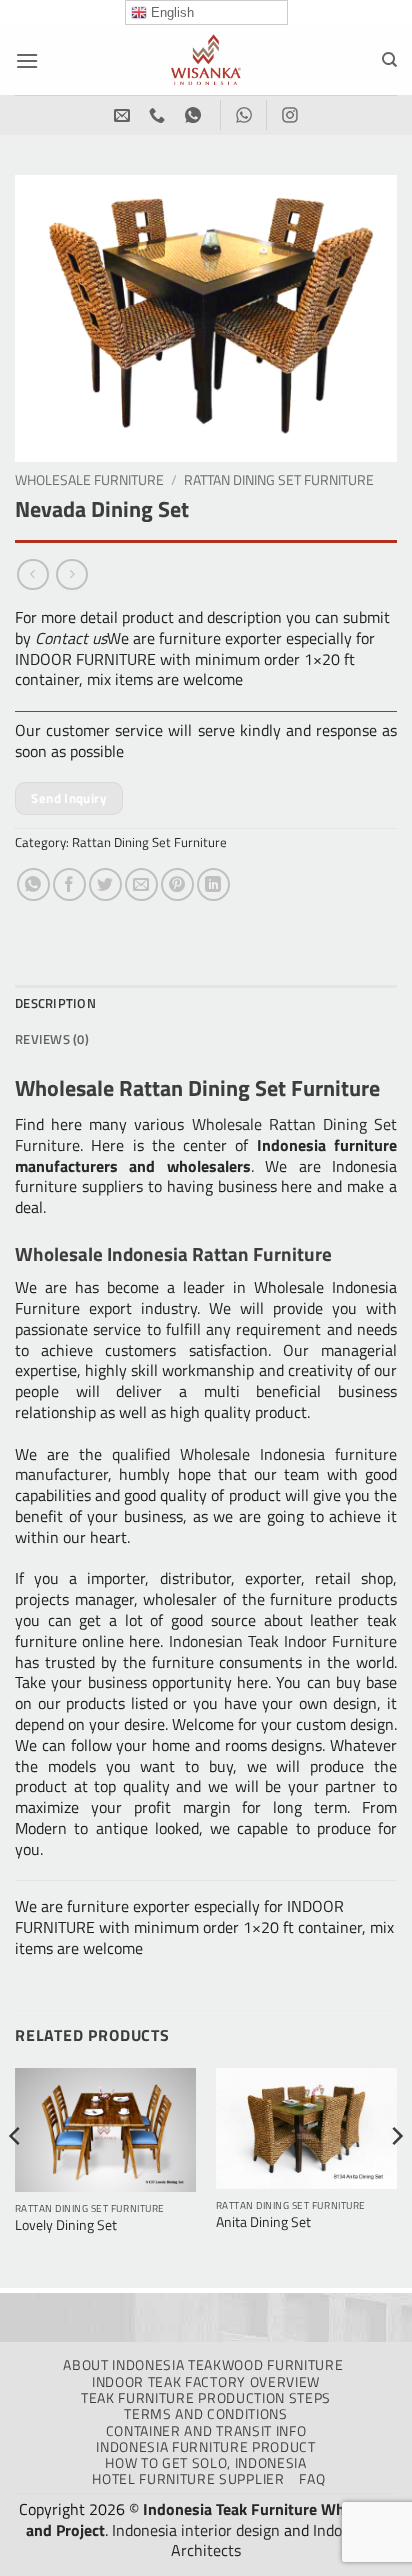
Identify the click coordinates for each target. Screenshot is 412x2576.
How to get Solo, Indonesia (206, 2463)
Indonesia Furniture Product (205, 2447)
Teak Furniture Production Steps (206, 2398)
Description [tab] (55, 1003)
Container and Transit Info (206, 2431)
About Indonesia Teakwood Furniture (203, 2365)
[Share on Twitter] (105, 884)
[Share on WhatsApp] (33, 884)
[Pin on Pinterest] (177, 884)
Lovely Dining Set (66, 2226)
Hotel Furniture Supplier (188, 2479)
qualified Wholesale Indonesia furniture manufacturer (206, 1464)
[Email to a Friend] (141, 884)
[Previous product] (71, 574)
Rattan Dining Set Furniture (279, 480)
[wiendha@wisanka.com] (124, 115)
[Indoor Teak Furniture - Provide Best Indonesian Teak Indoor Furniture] (206, 60)
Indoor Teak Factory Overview (206, 2382)
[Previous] (16, 2176)
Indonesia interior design (196, 2530)
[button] (27, 60)
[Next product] (32, 574)
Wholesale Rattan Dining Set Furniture (206, 1134)
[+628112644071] (159, 115)
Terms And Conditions (206, 2414)
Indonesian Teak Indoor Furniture (283, 1641)
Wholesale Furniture (89, 480)
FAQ (312, 2479)
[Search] (389, 60)
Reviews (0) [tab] (52, 1039)
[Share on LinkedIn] (213, 884)
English (170, 12)
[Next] (396, 2176)
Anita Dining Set (263, 2223)
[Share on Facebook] (69, 884)
